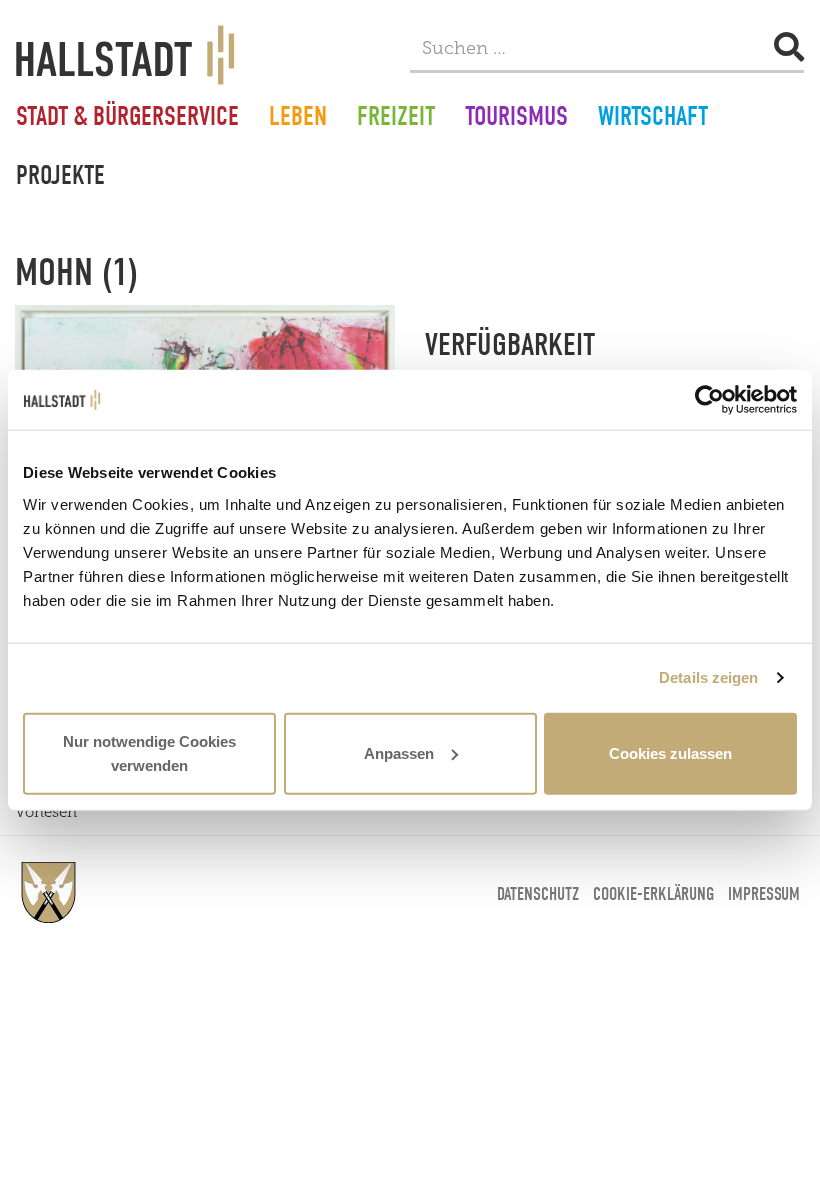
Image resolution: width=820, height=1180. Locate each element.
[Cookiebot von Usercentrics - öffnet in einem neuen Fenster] (709, 400)
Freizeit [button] (396, 119)
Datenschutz (538, 894)
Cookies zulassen (670, 752)
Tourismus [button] (516, 119)
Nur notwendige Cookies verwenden (149, 752)
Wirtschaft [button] (653, 119)
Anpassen (399, 752)
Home (49, 892)
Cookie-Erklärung (653, 894)
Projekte (60, 178)
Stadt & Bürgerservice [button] (127, 119)
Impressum (764, 894)
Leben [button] (298, 119)
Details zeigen (708, 677)
